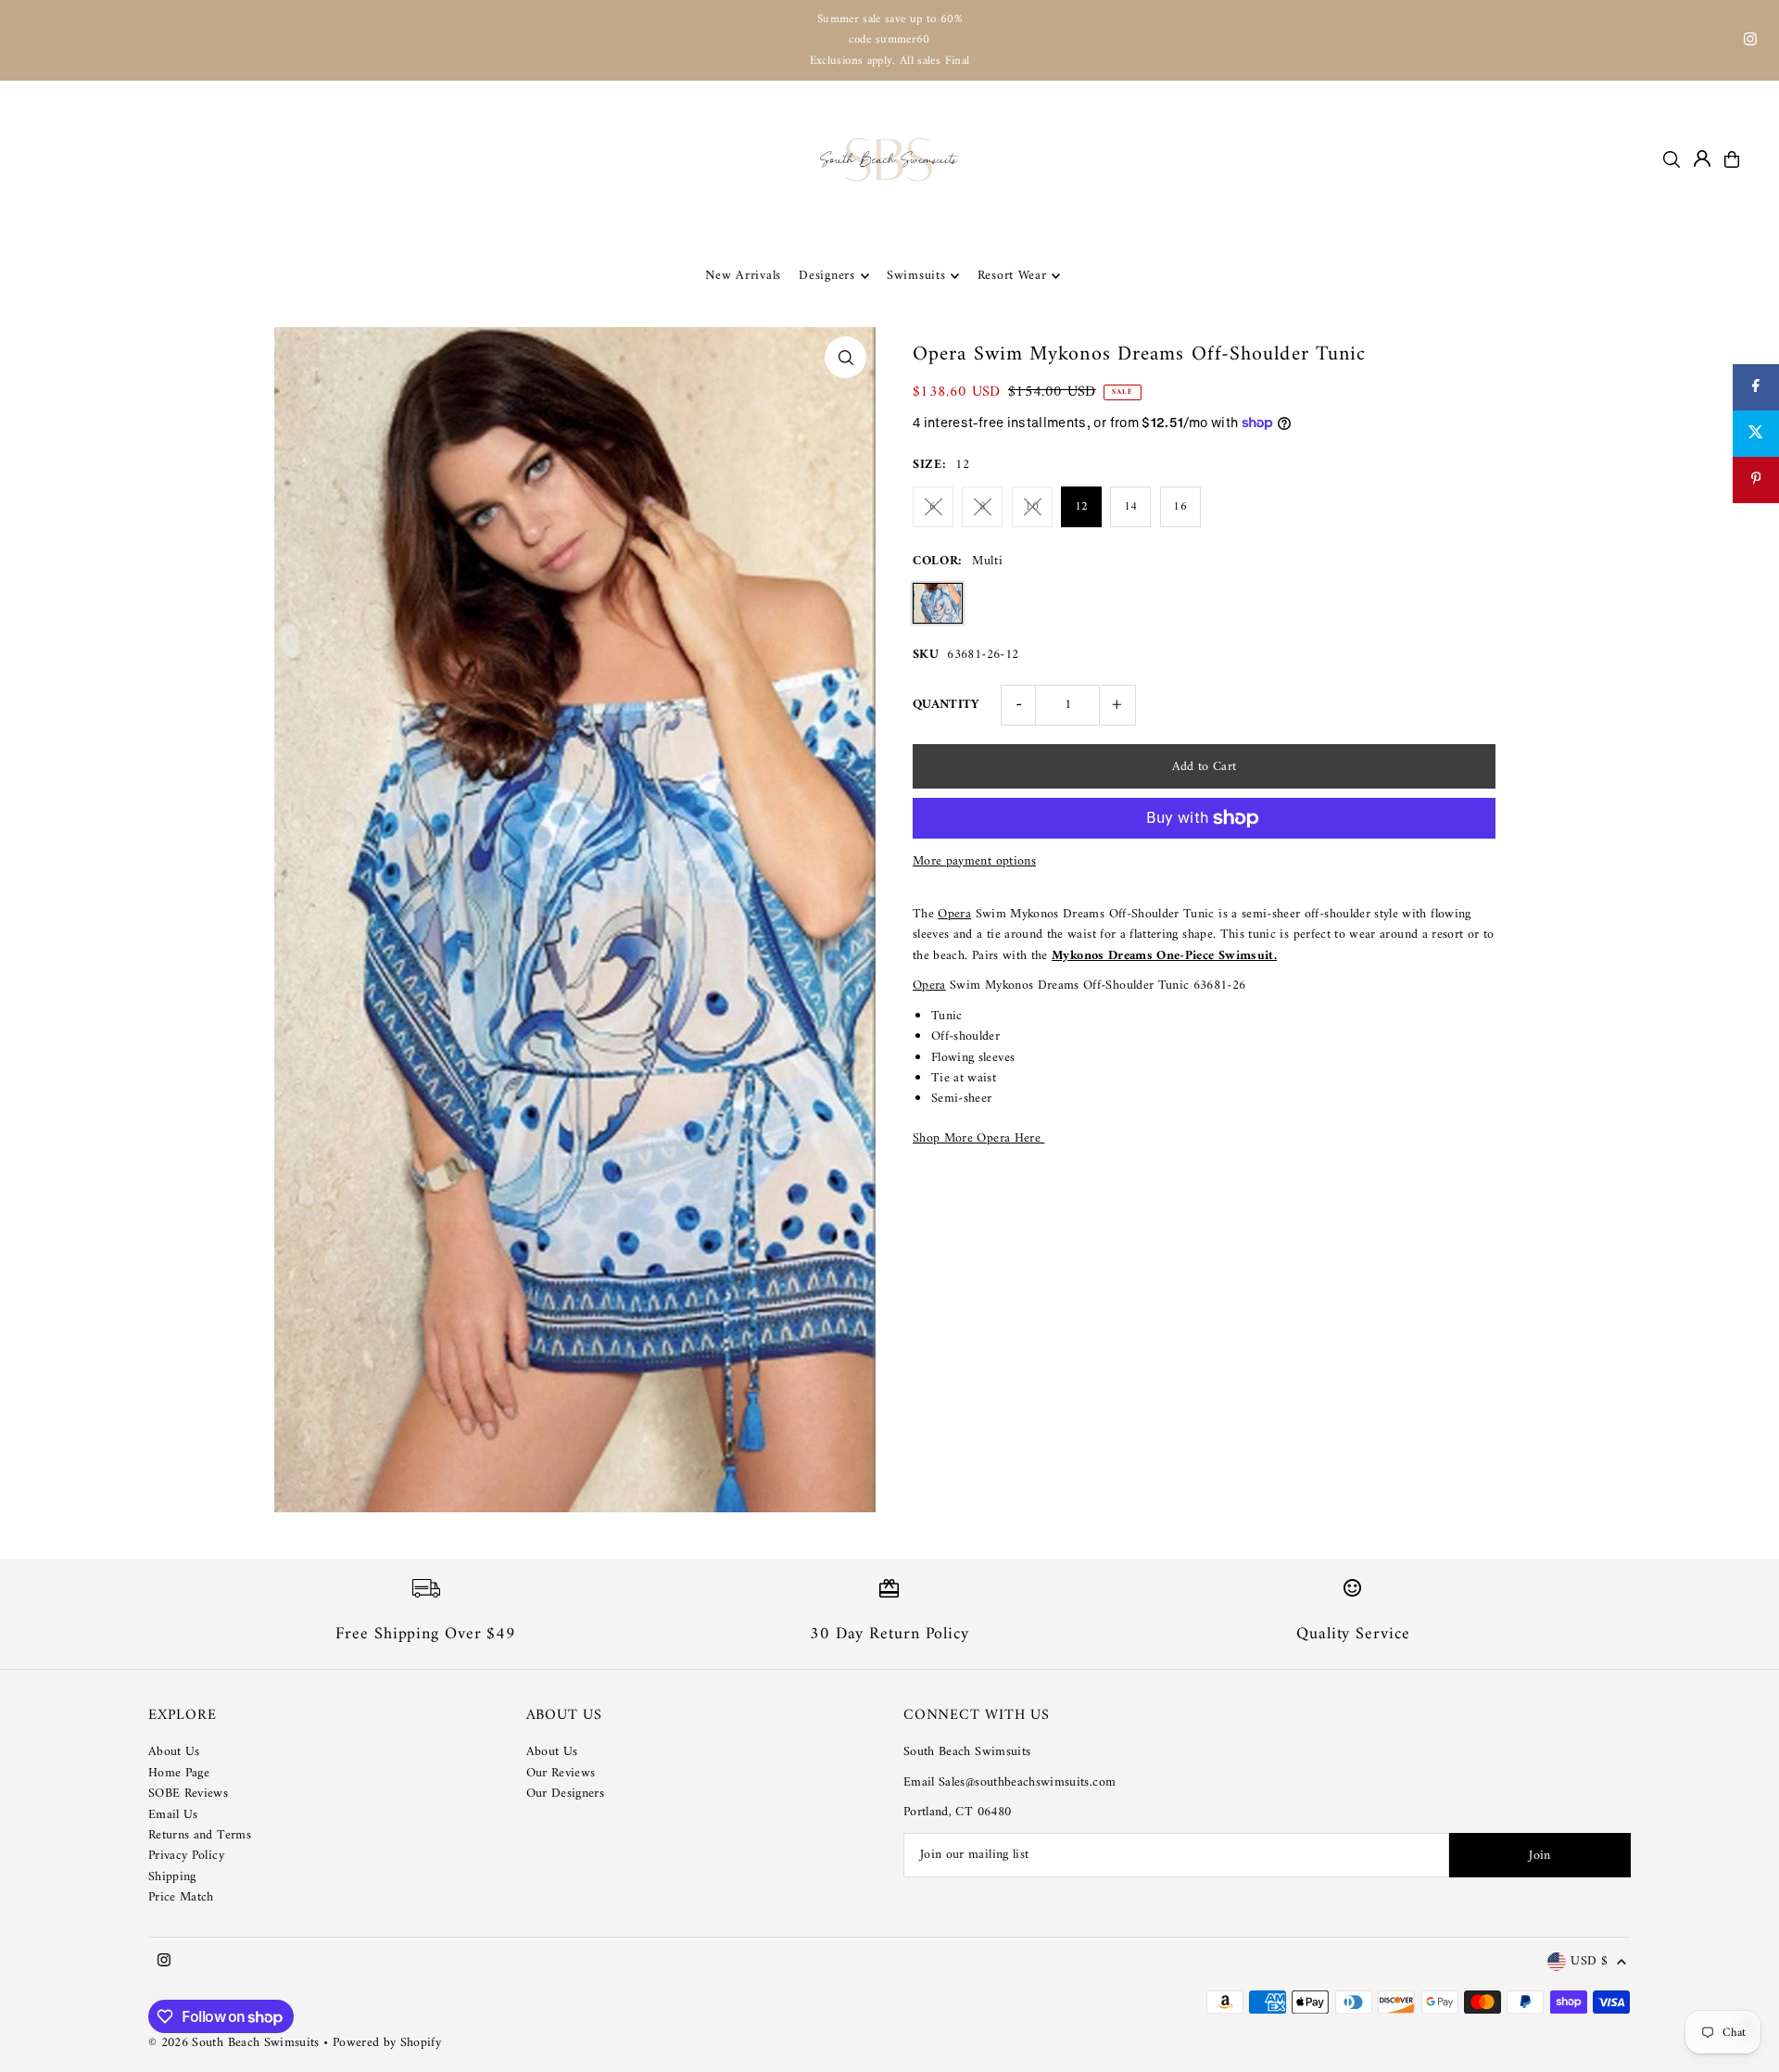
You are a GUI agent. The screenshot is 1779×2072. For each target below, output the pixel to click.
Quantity (946, 705)
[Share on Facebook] (1756, 387)
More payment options (974, 862)
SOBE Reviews (188, 1794)
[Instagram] (1750, 42)
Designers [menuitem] (826, 276)
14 (1131, 506)
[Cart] (1732, 159)
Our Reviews (561, 1773)
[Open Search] (1672, 159)
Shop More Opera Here (978, 1138)
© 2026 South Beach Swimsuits (234, 2043)
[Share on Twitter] (1756, 434)
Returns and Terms (200, 1835)
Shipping (172, 1877)
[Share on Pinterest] (1756, 480)
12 (1082, 506)
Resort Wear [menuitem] (1012, 276)
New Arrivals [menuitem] (743, 276)
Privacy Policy (186, 1856)
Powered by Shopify (387, 2043)
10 (1032, 506)
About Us (174, 1752)
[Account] (1702, 158)
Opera (954, 914)
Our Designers (566, 1794)
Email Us (173, 1815)
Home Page (179, 1773)
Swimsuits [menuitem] (916, 276)
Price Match (181, 1897)
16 (1180, 506)
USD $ (1589, 1962)
